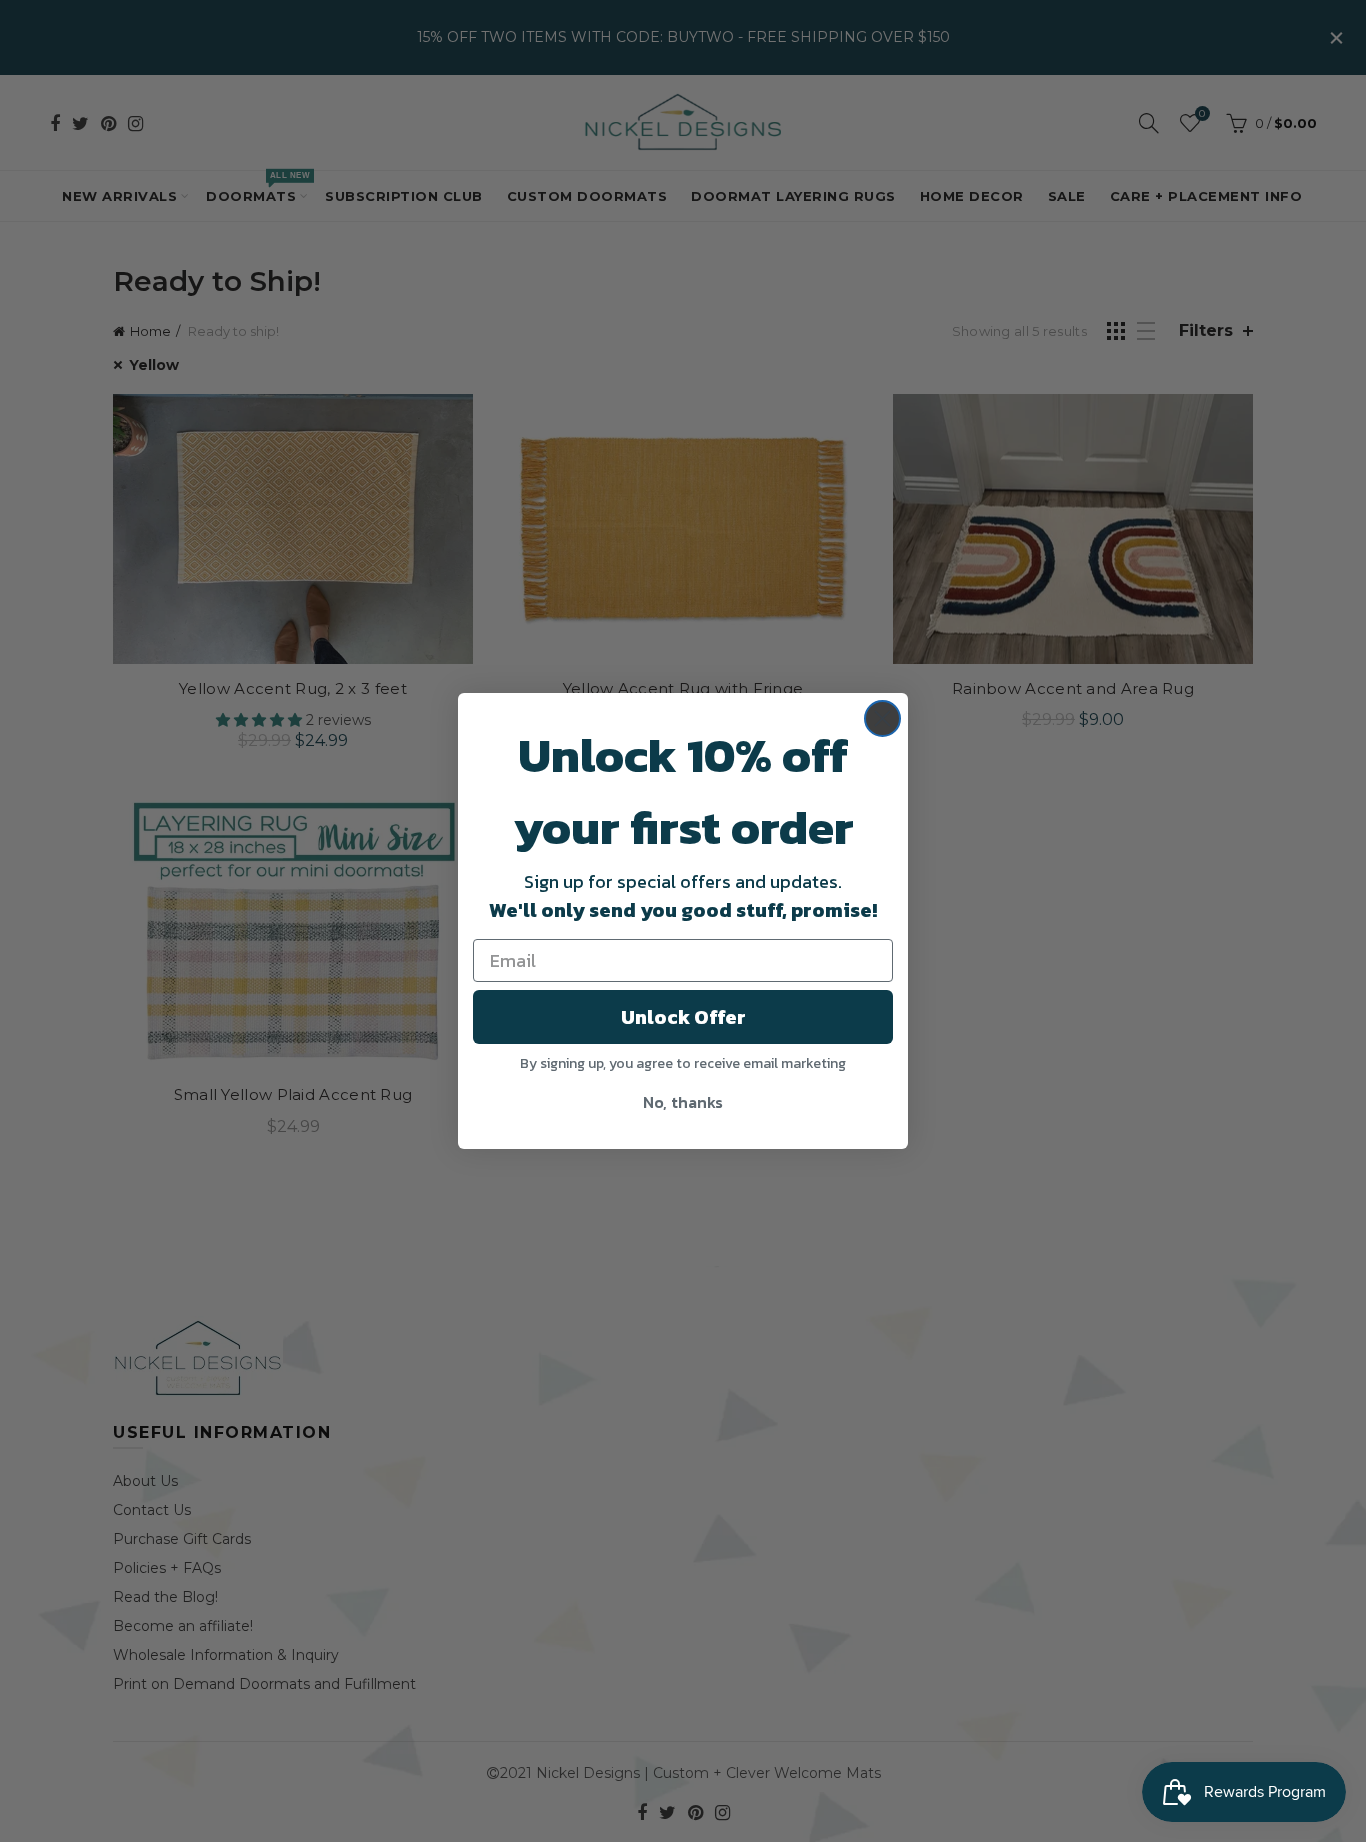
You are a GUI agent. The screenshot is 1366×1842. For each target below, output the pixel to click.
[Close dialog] (882, 718)
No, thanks (683, 1102)
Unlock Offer (683, 1017)
